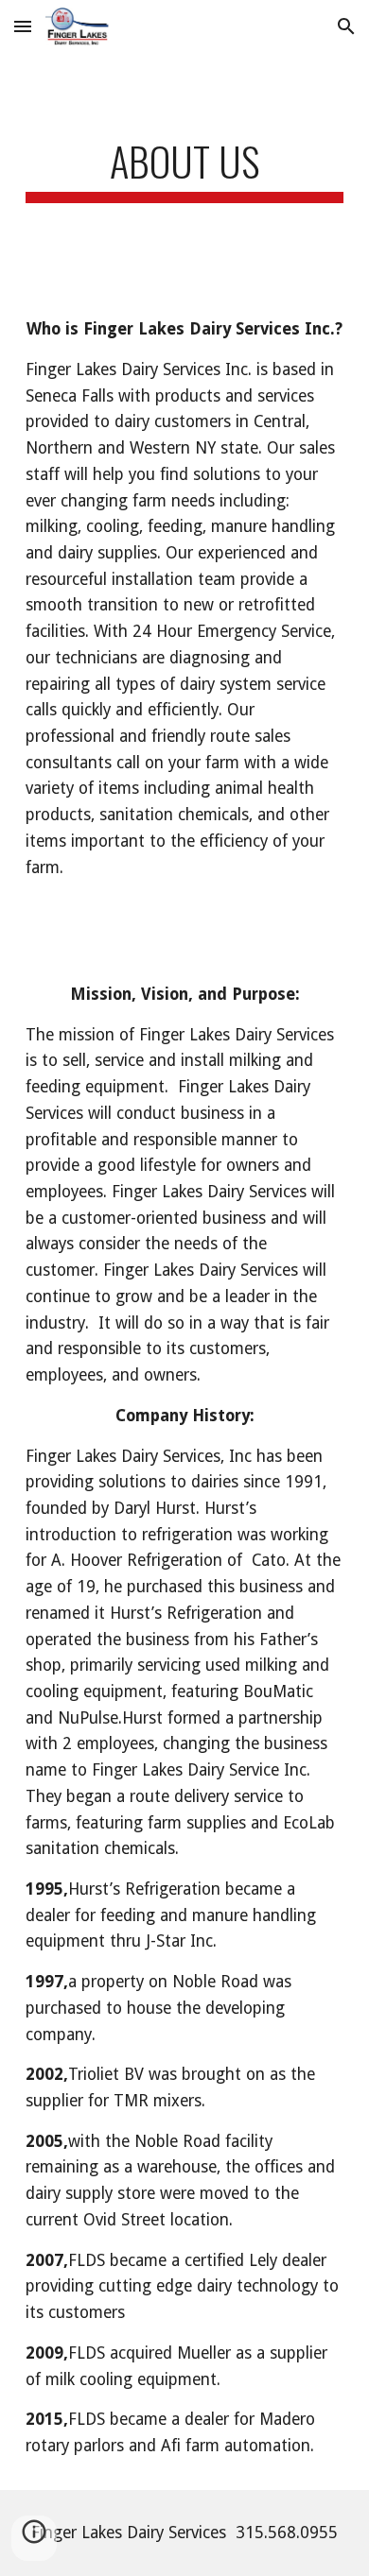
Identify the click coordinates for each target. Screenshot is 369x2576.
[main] (184, 170)
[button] (23, 26)
